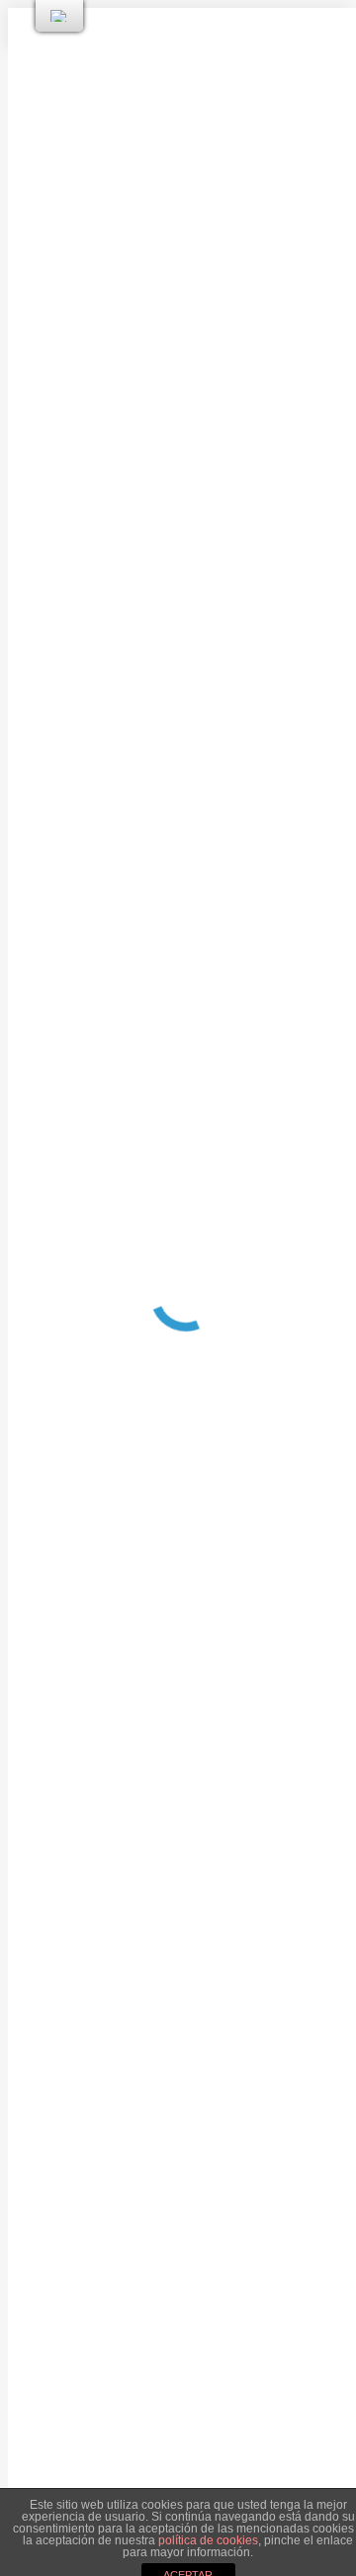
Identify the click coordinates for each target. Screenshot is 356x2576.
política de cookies (208, 2540)
